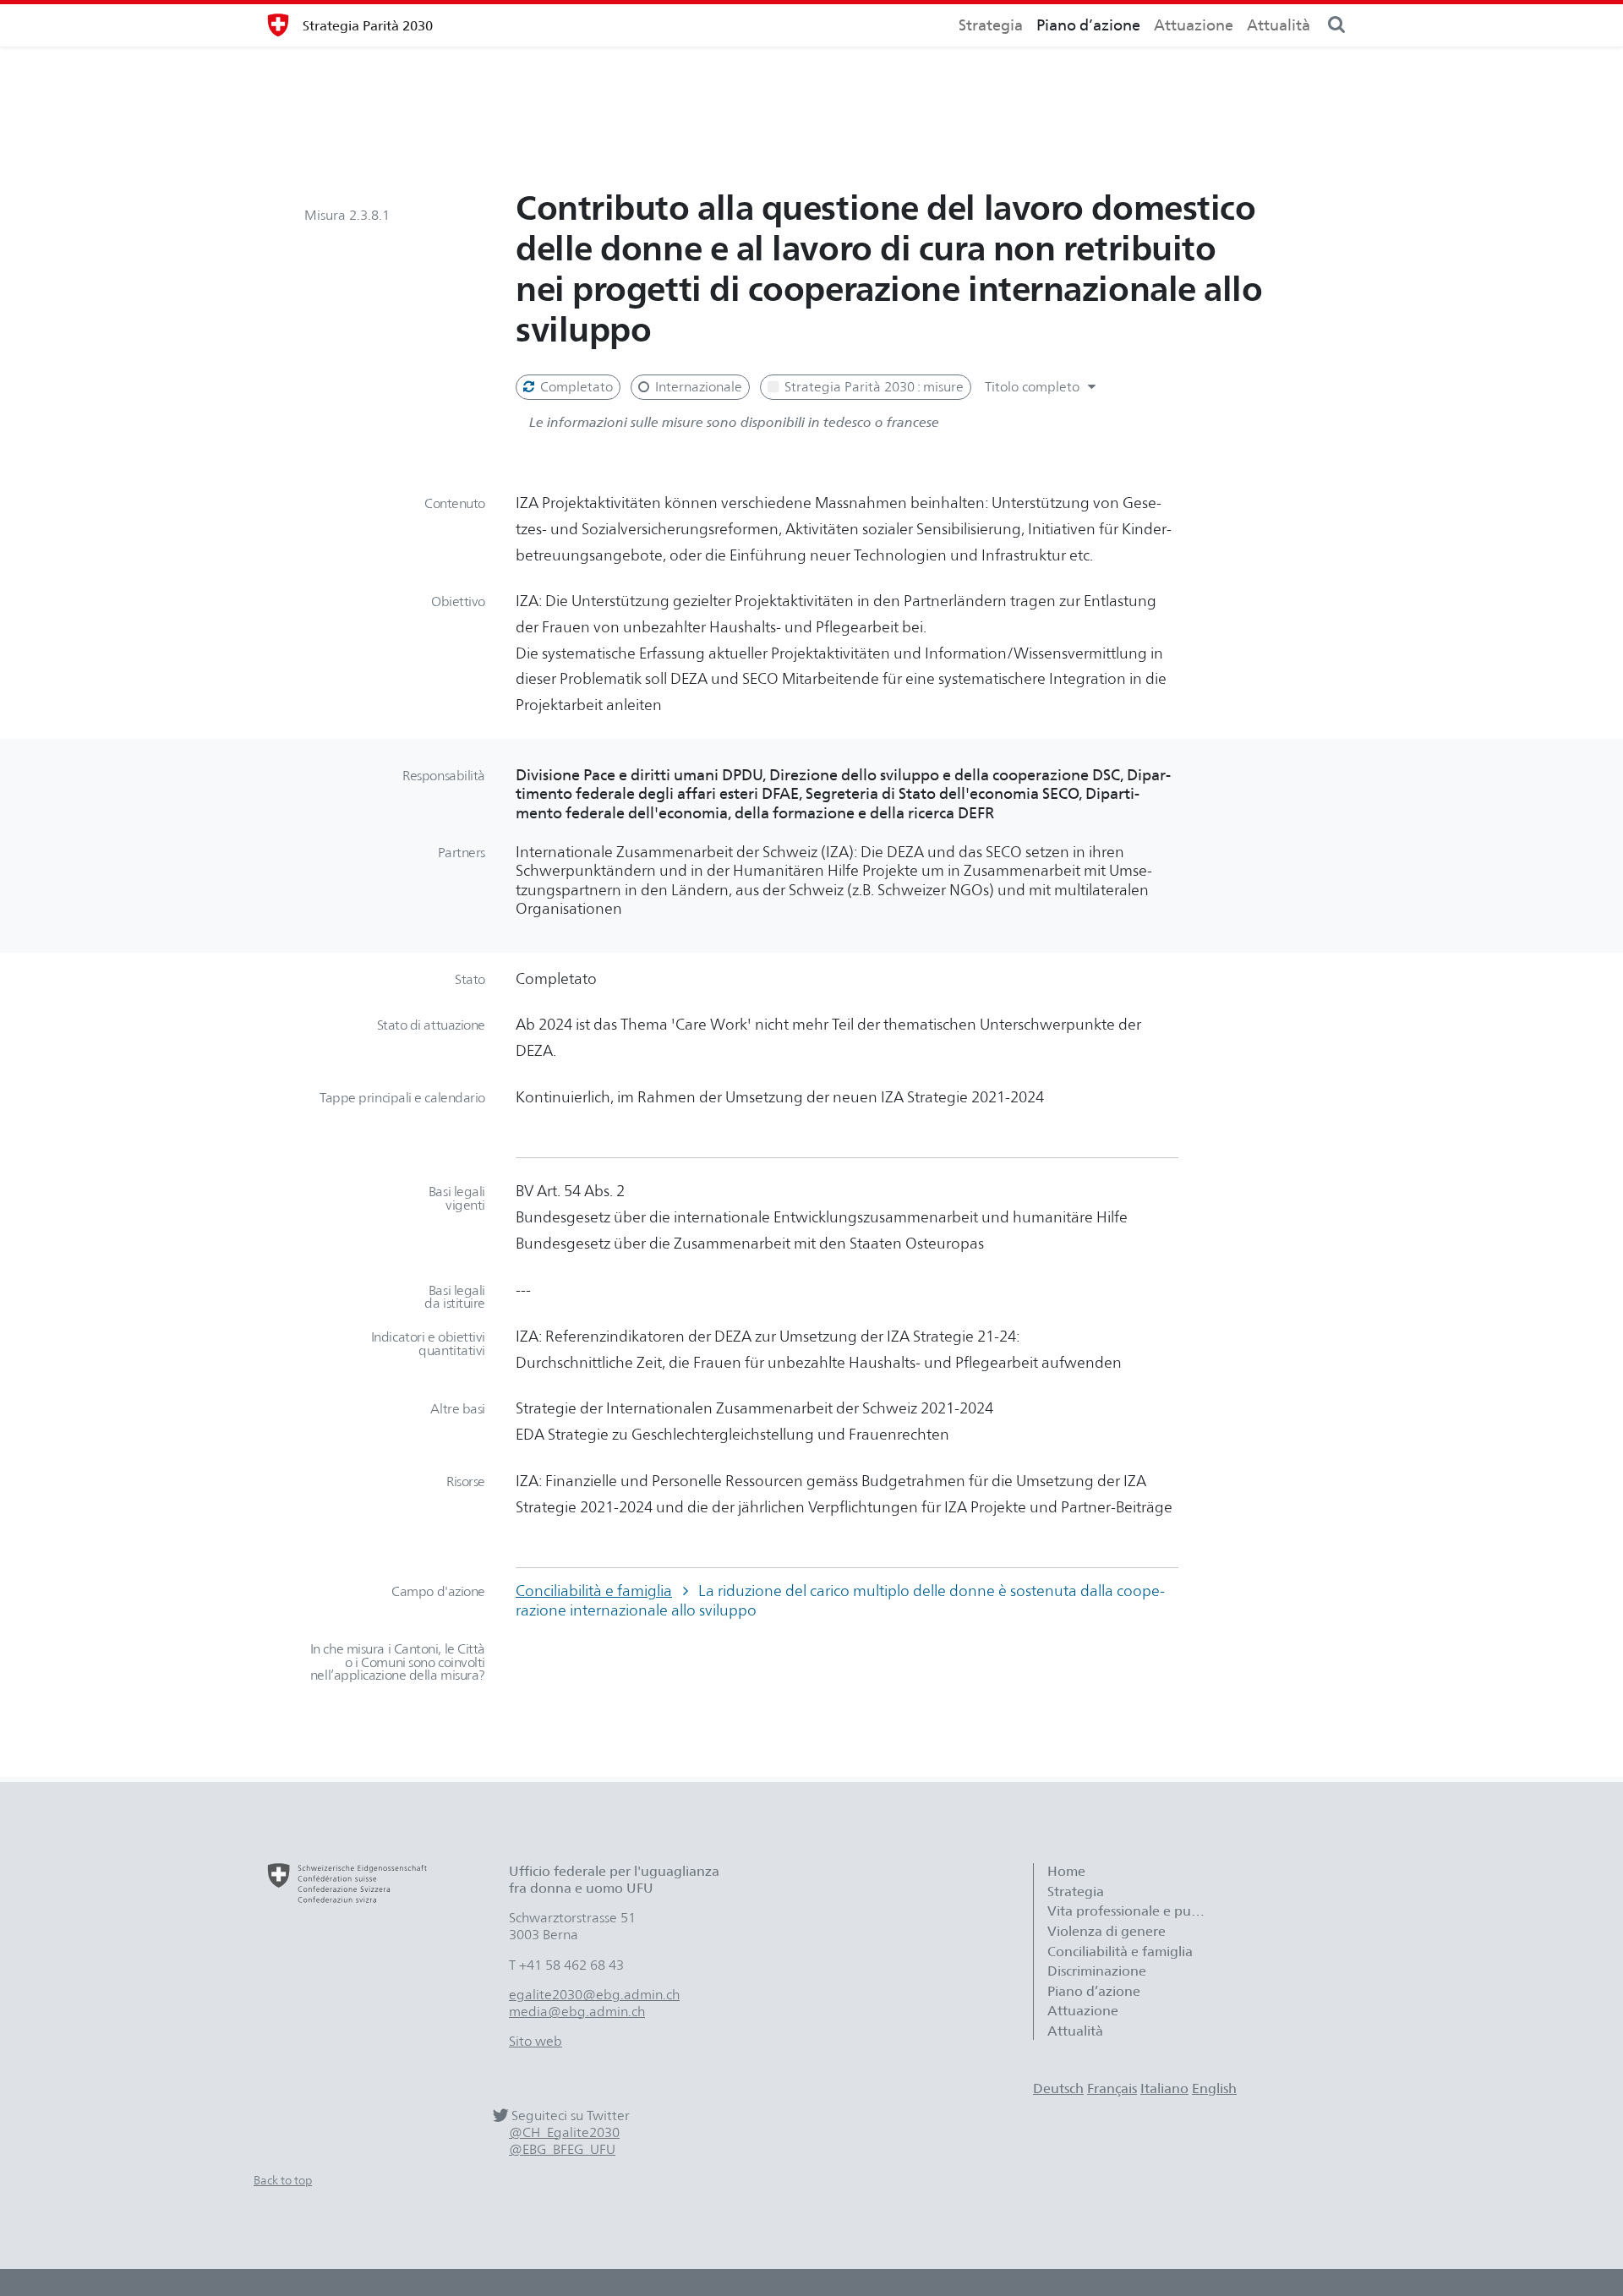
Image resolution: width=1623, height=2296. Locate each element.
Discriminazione (1097, 1971)
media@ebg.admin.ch (577, 2012)
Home (1066, 1871)
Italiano (1164, 2088)
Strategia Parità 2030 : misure (872, 387)
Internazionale (697, 387)
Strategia (991, 25)
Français (1112, 2088)
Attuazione (1194, 25)
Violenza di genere (1107, 1931)
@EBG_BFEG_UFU (562, 2149)
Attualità (1279, 25)
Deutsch (1058, 2088)
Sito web (536, 2041)
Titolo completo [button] (1034, 387)
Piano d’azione (1088, 25)
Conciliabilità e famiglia (594, 1591)
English (1214, 2088)
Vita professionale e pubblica (1136, 1911)
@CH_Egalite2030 (564, 2132)
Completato (575, 387)
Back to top (283, 2180)
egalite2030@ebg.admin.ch (594, 1995)
